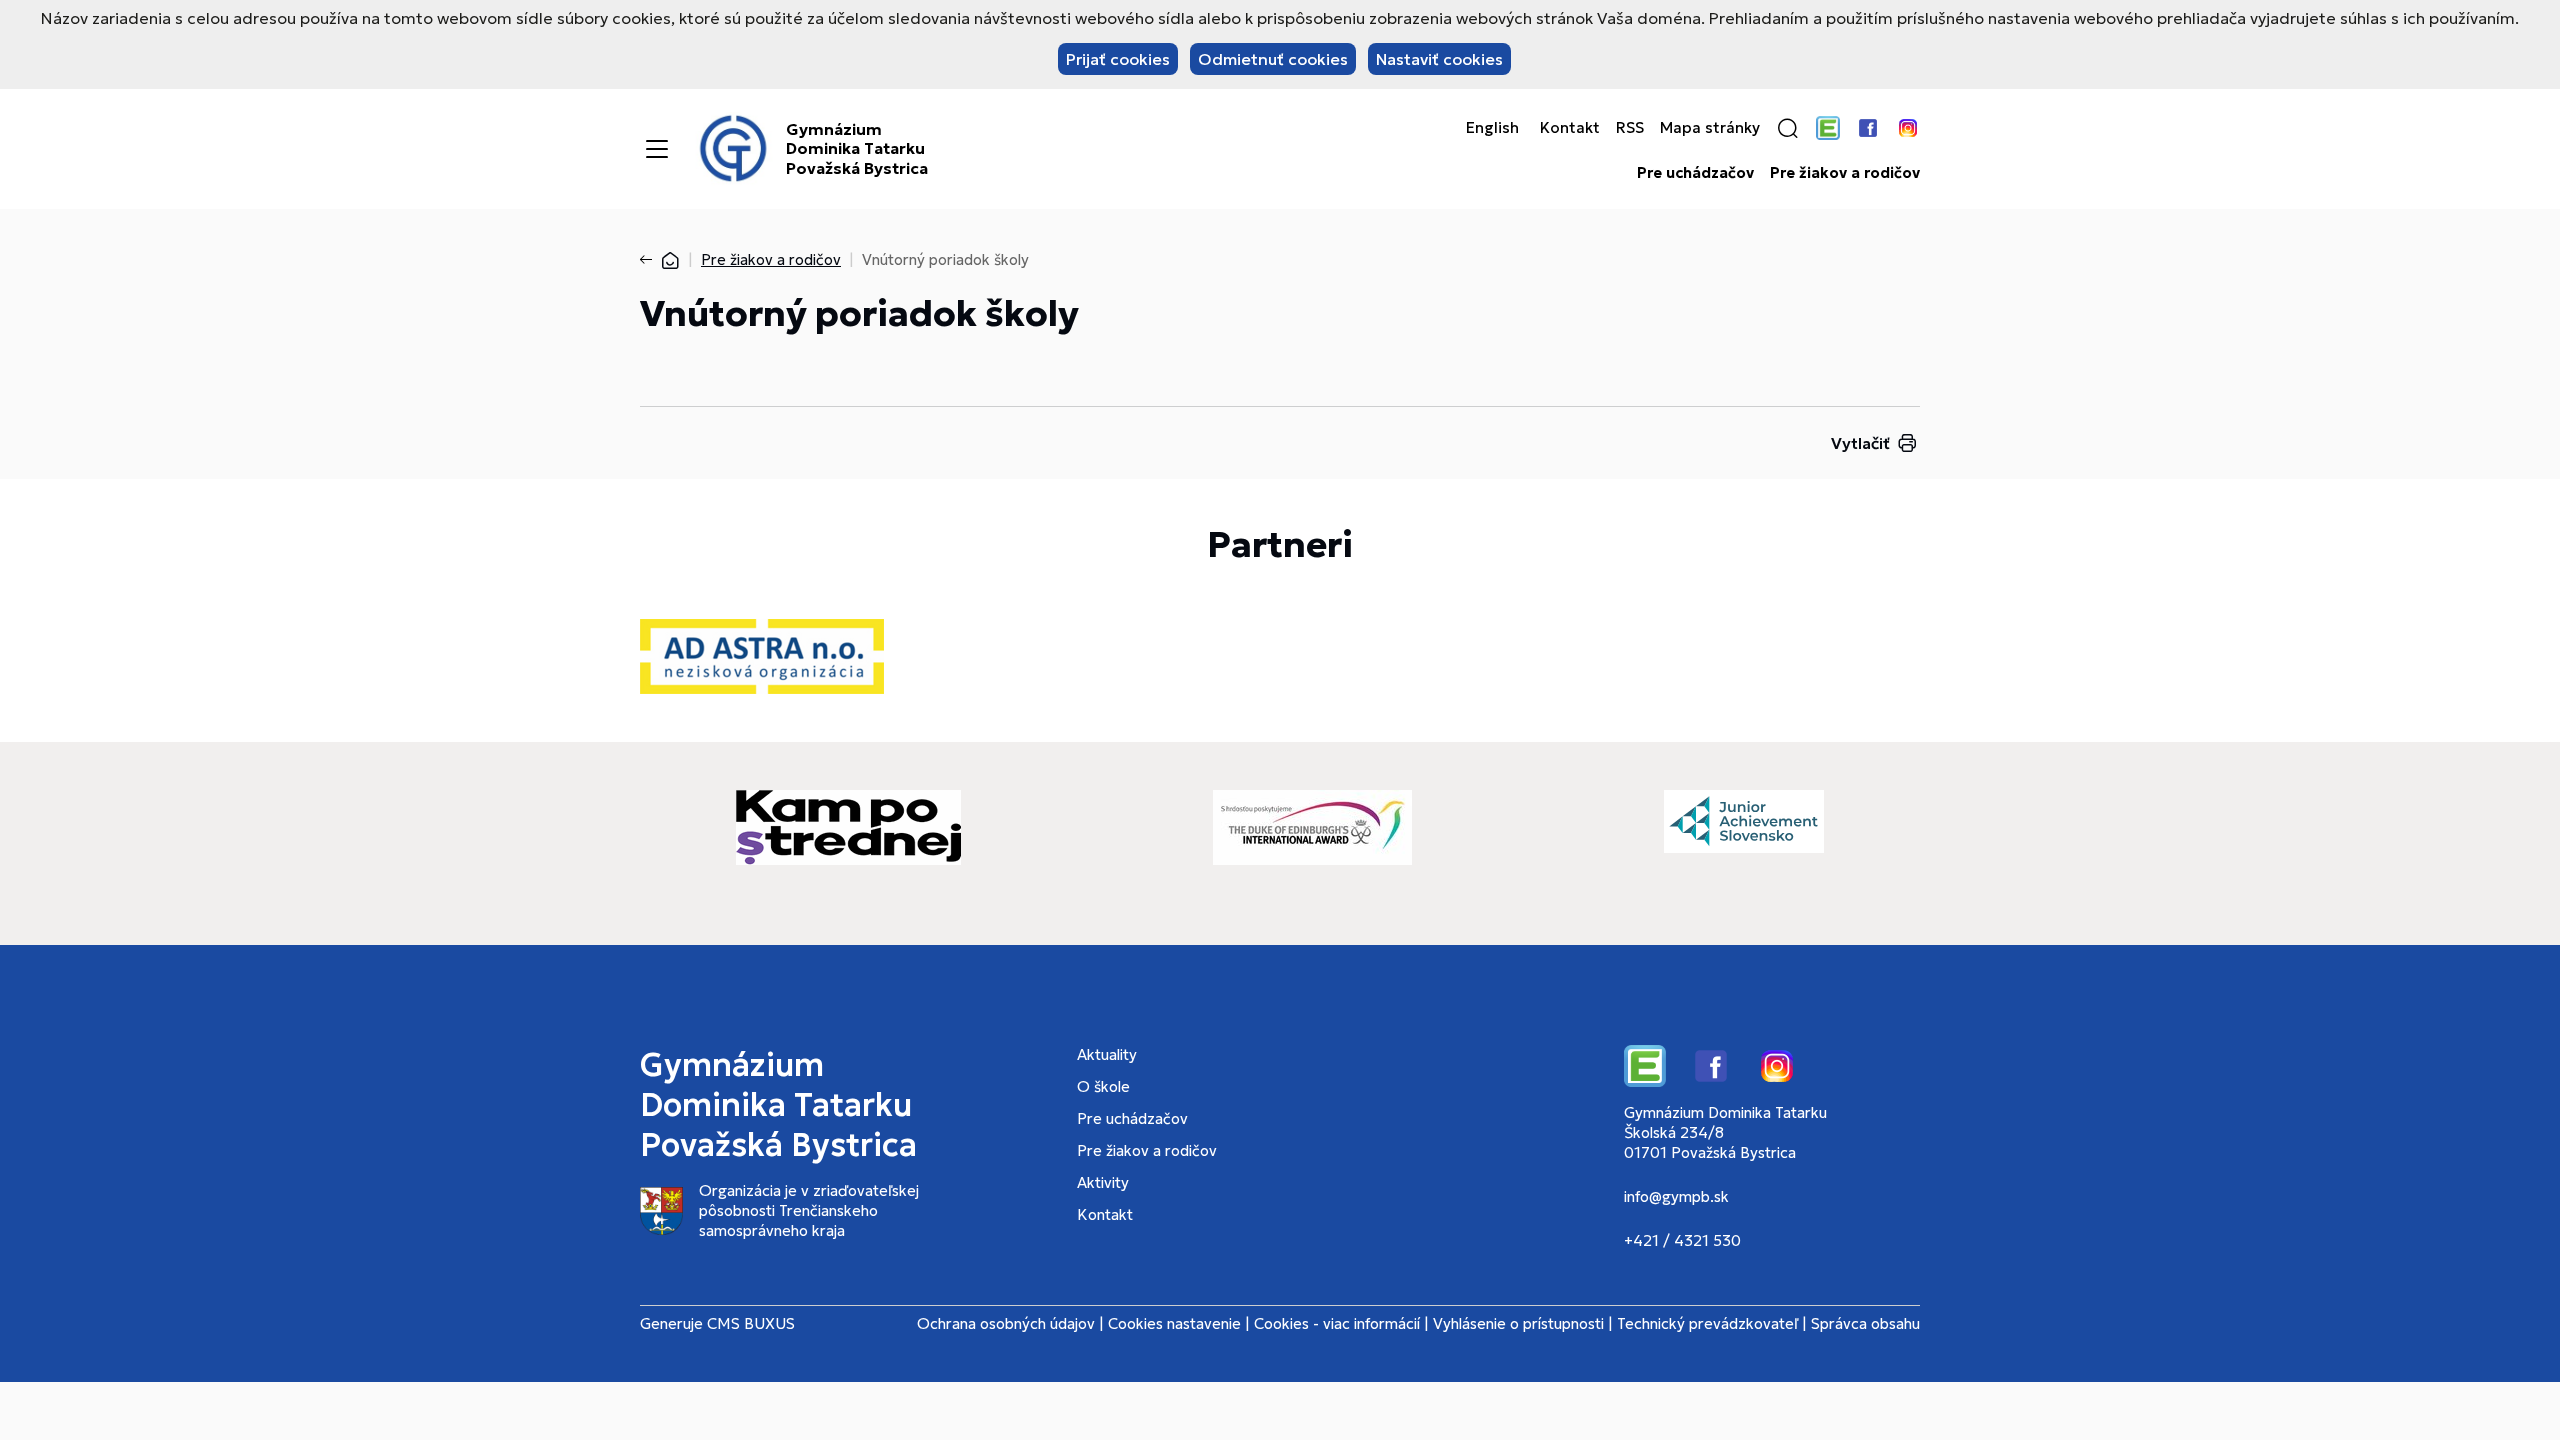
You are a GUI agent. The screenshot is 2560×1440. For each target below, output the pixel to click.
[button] (1788, 128)
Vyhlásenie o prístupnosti (1518, 1323)
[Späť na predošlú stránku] (650, 260)
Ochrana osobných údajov (1006, 1323)
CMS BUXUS (751, 1323)
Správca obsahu (1865, 1323)
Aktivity (1103, 1182)
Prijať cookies (1118, 59)
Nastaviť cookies (1439, 59)
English (1492, 128)
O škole (1103, 1086)
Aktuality (1107, 1054)
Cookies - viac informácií (1337, 1323)
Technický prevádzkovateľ (1707, 1323)
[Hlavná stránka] (670, 259)
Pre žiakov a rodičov (1845, 173)
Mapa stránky (1710, 128)
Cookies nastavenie (1174, 1323)
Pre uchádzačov (1695, 173)
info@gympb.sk (1676, 1196)
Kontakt (1570, 128)
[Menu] (657, 149)
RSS (1630, 128)
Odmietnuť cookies (1273, 59)
